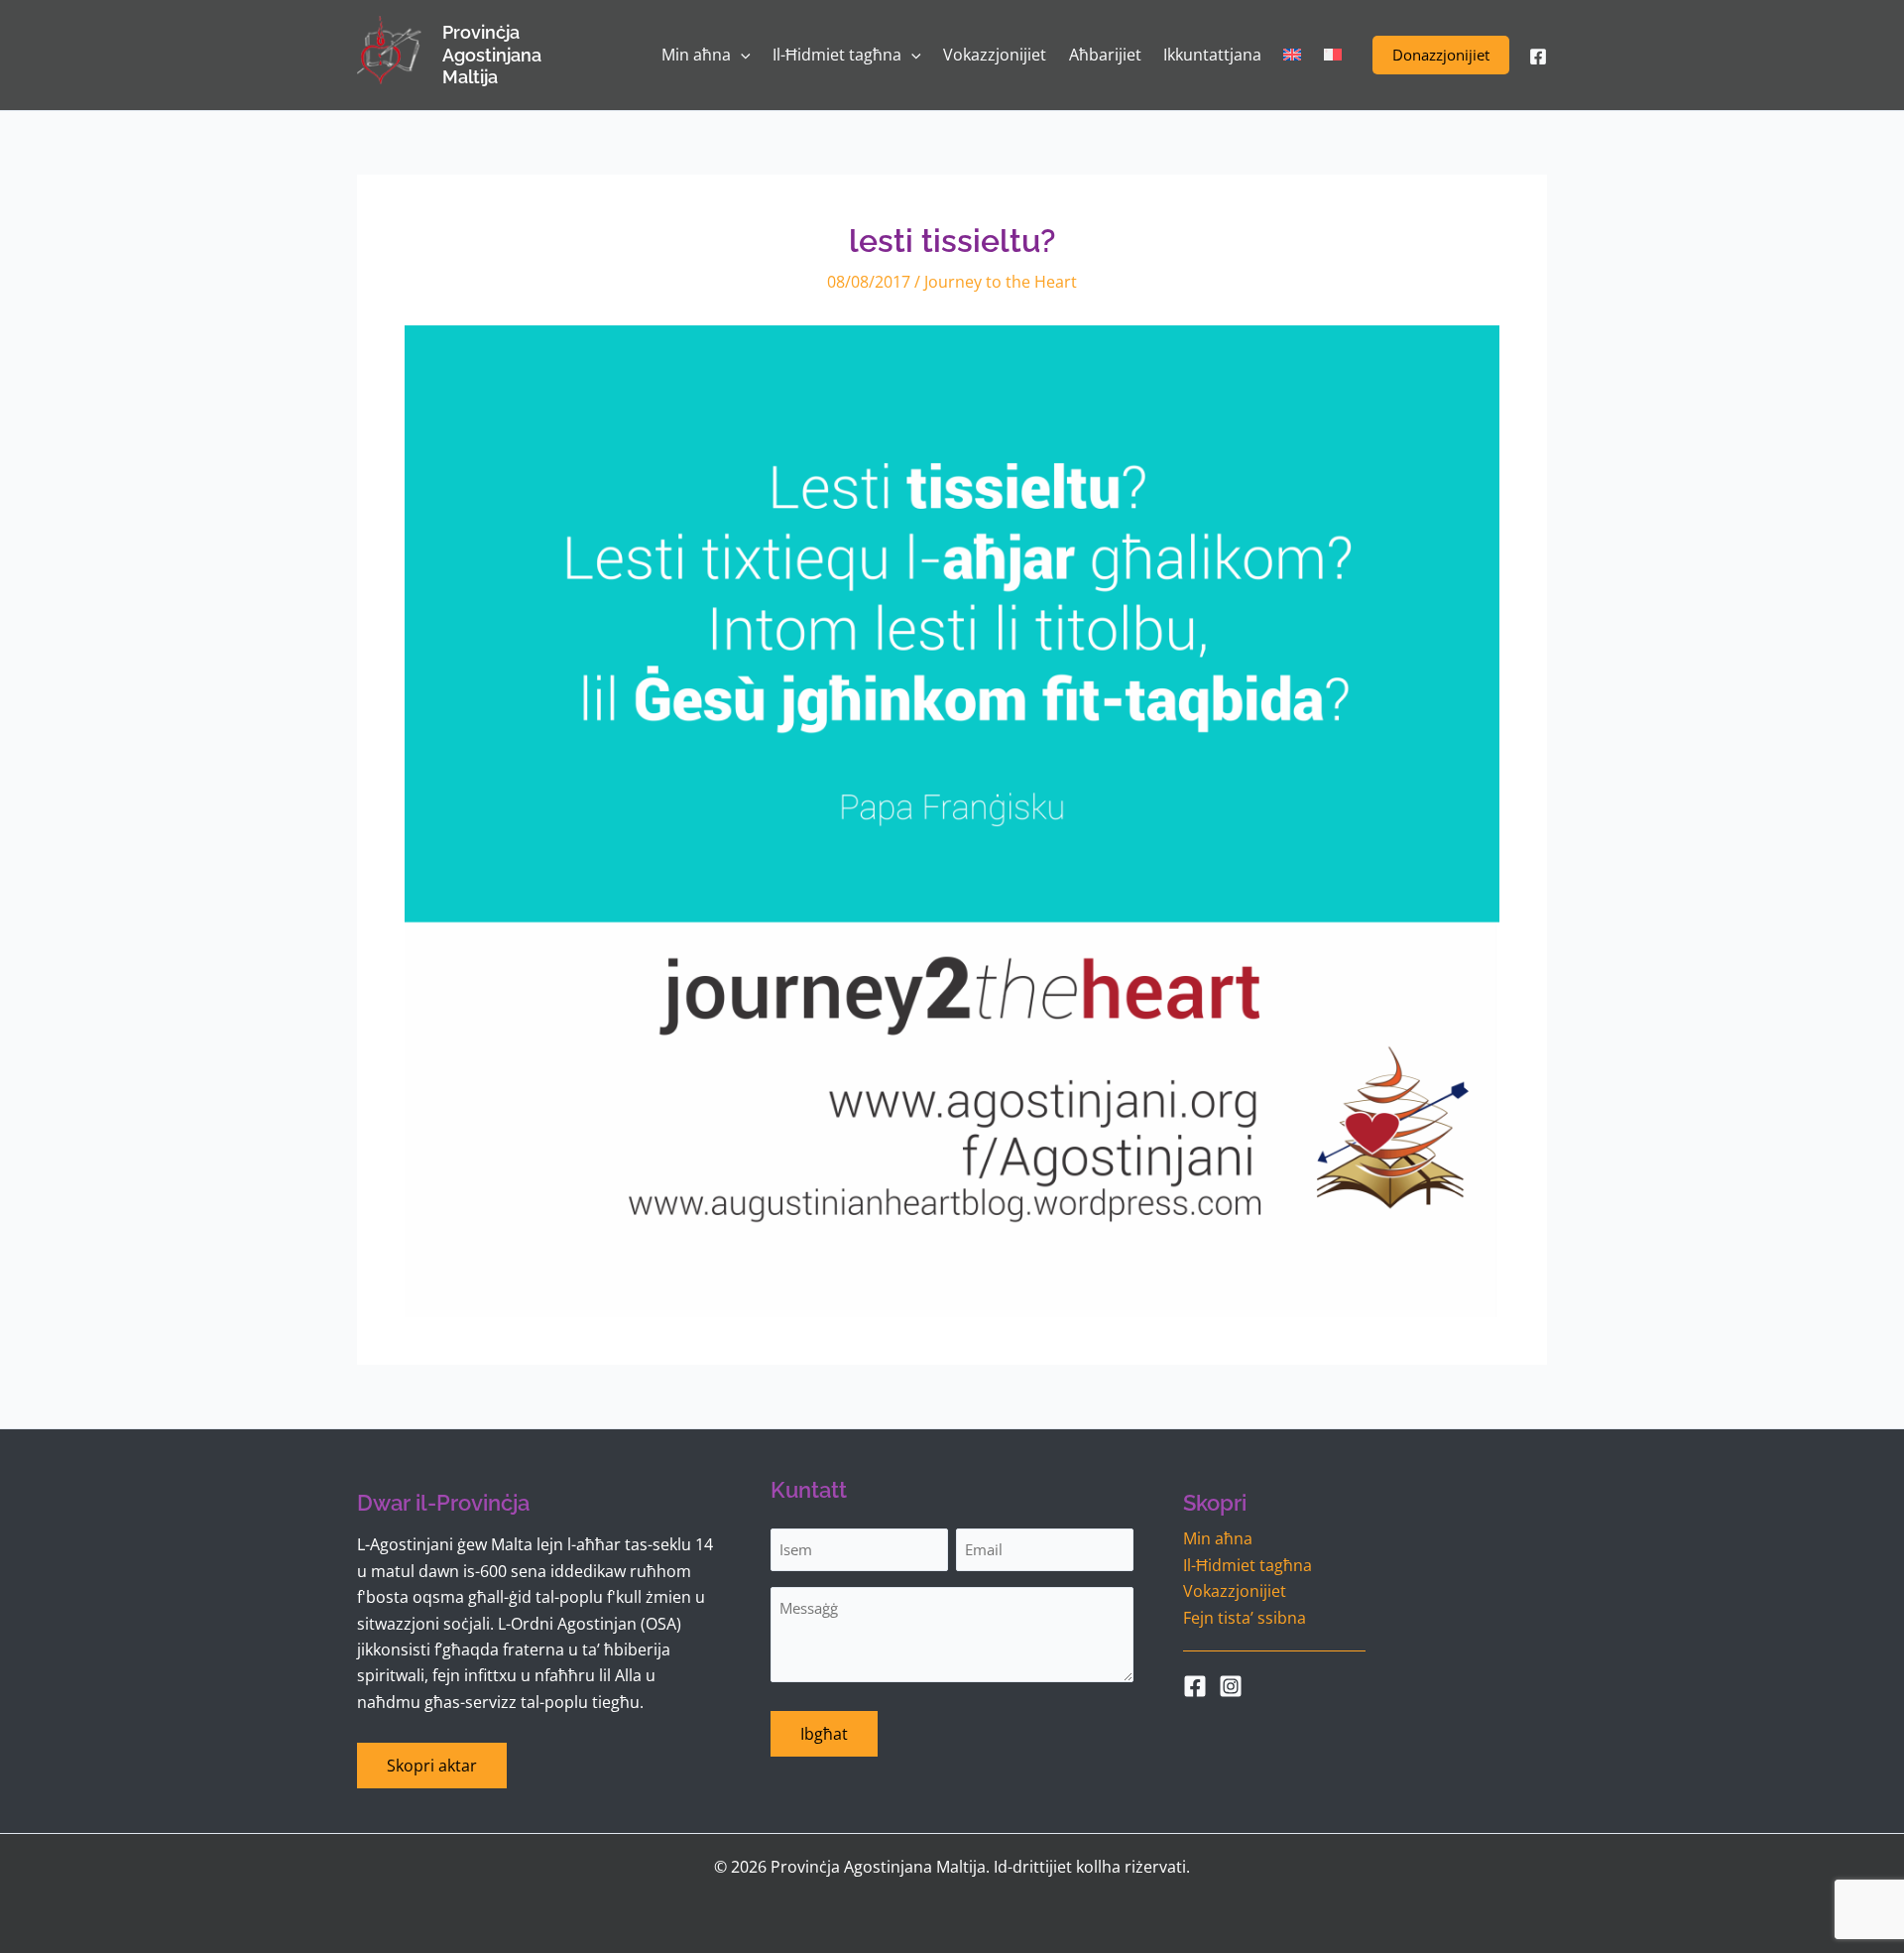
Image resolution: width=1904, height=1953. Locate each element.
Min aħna (1218, 1538)
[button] (1441, 55)
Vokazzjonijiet (1235, 1591)
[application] (741, 55)
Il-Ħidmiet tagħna (1248, 1565)
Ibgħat (824, 1734)
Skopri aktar (432, 1766)
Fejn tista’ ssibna (1245, 1618)
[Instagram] (1231, 1686)
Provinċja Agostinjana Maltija (492, 54)
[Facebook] (1538, 57)
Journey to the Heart (1001, 282)
